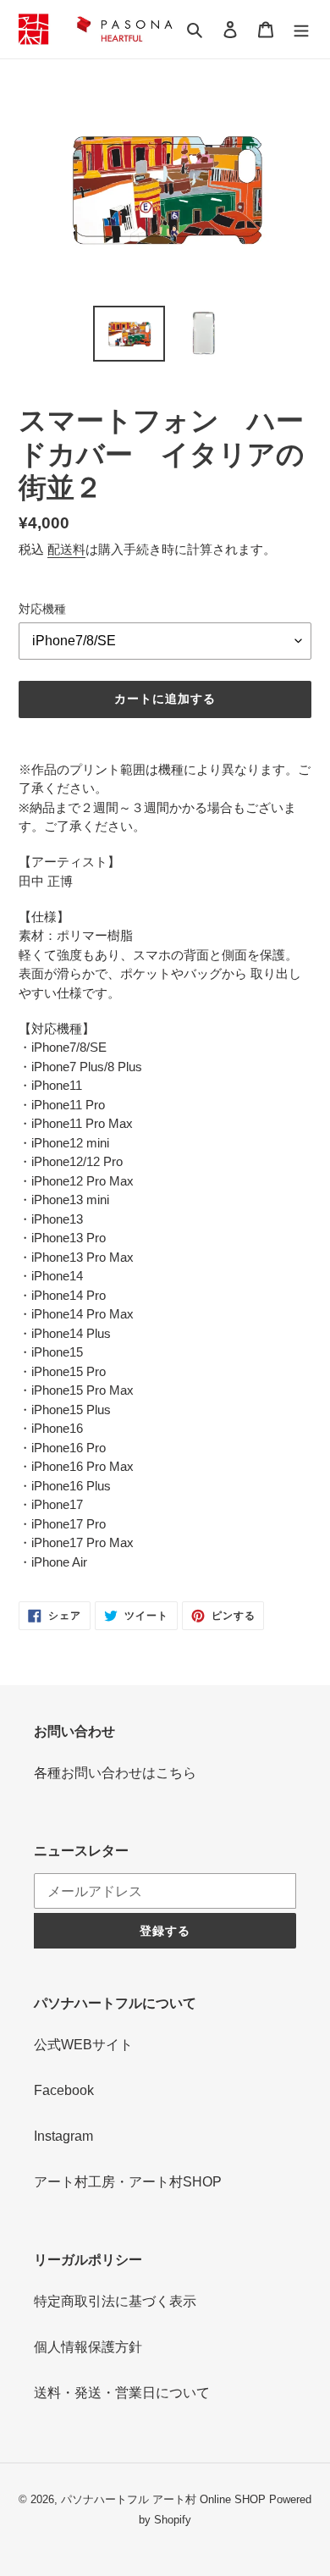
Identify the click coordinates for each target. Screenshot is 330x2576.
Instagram (63, 2136)
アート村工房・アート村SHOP (128, 2182)
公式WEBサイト (83, 2045)
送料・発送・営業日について (122, 2393)
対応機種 (42, 609)
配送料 (66, 549)
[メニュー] (301, 29)
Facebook (64, 2090)
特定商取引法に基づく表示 (115, 2301)
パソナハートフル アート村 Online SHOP (163, 2499)
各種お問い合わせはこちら (115, 1773)
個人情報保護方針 (88, 2347)
